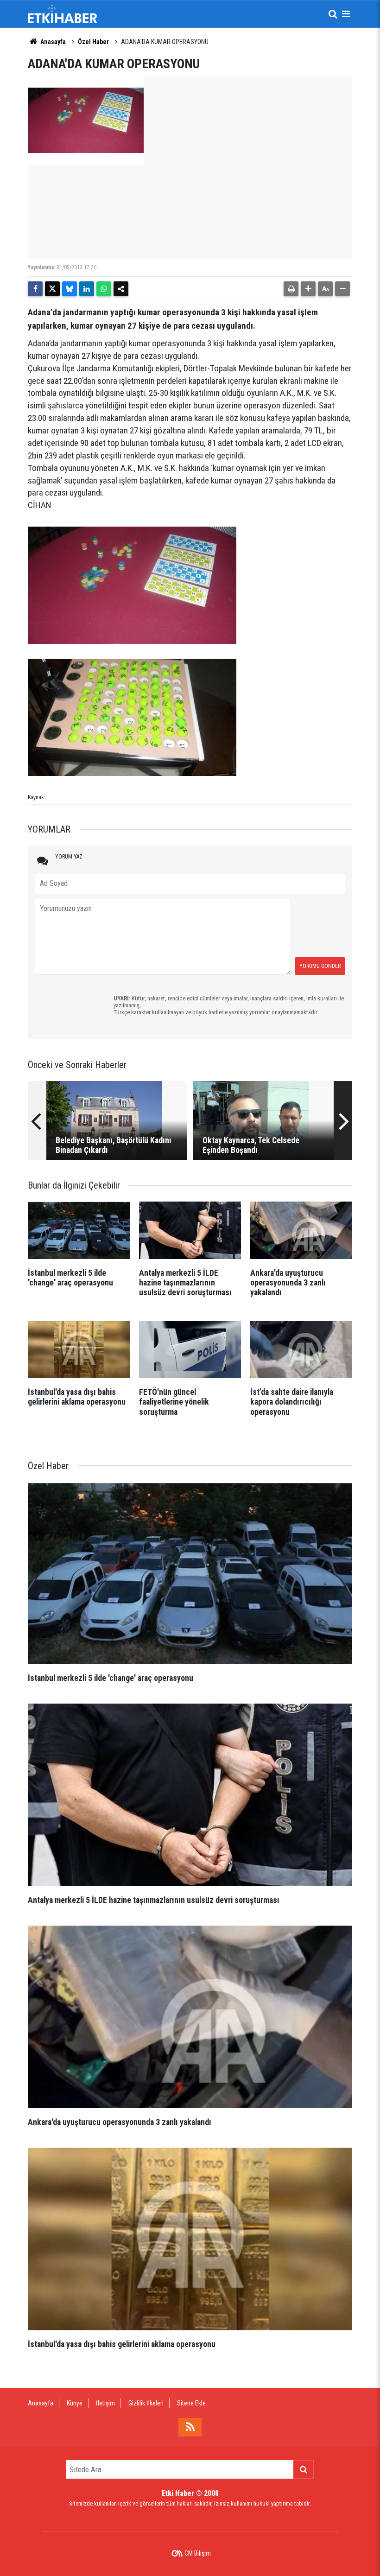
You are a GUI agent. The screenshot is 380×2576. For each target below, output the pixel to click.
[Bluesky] (70, 289)
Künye (75, 2403)
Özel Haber (93, 42)
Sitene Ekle (191, 2403)
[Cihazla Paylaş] (121, 289)
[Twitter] (52, 289)
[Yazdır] (291, 289)
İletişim (105, 2403)
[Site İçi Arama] (333, 14)
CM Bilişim (198, 2553)
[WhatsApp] (104, 289)
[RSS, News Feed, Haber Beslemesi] (190, 2427)
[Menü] (346, 14)
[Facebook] (35, 289)
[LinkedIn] (87, 289)
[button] (308, 289)
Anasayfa (52, 42)
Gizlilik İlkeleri (146, 2403)
